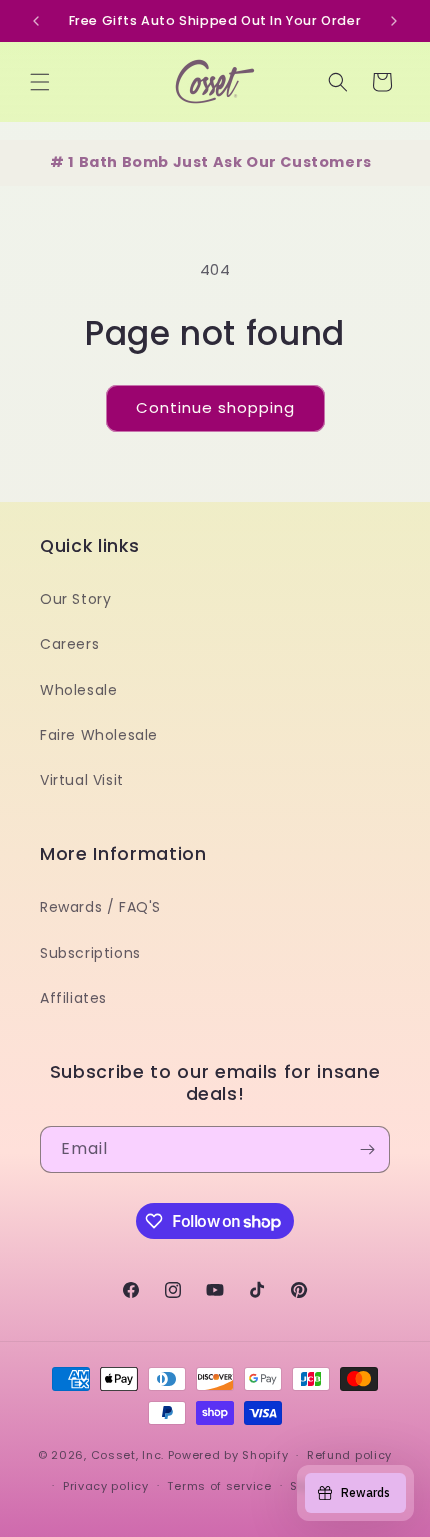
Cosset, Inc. (127, 1455)
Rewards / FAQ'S (100, 907)
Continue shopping (215, 407)
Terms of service (219, 1486)
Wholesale (78, 690)
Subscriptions (90, 953)
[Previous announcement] (36, 21)
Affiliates (73, 998)
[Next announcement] (394, 21)
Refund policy (349, 1455)
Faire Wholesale (99, 735)
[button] (40, 82)
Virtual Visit (82, 780)
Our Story (75, 599)
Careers (69, 644)
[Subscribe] (367, 1149)
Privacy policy (106, 1486)
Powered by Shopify (228, 1455)
